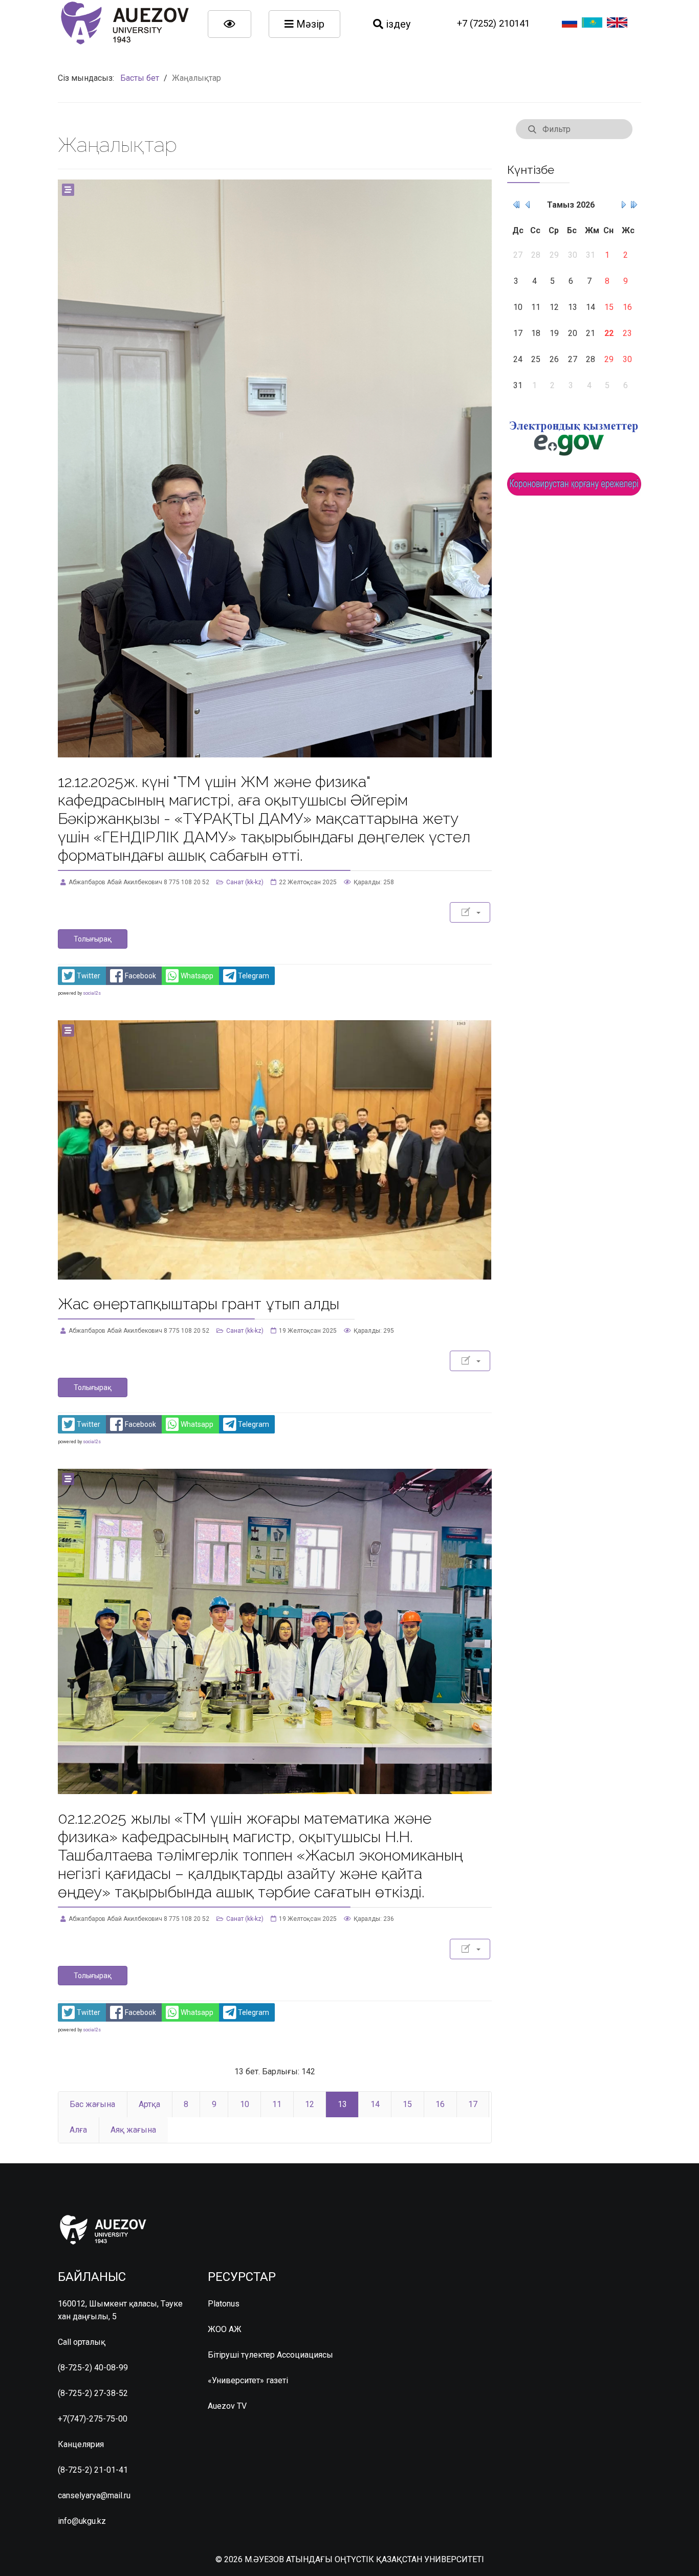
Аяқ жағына (133, 2130)
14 (375, 2104)
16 (440, 2104)
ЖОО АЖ (225, 2329)
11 (277, 2104)
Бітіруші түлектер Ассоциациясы (270, 2355)
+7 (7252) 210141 (493, 24)
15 (407, 2104)
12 (310, 2104)
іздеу (397, 24)
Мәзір (309, 24)
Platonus (224, 2304)
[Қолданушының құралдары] (470, 912)
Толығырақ (93, 939)
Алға (78, 2130)
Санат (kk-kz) (245, 882)
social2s (92, 993)
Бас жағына (92, 2104)
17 (473, 2104)
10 (245, 2104)
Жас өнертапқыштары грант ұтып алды (199, 1304)
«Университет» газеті (248, 2380)
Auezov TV (227, 2406)
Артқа (149, 2104)
